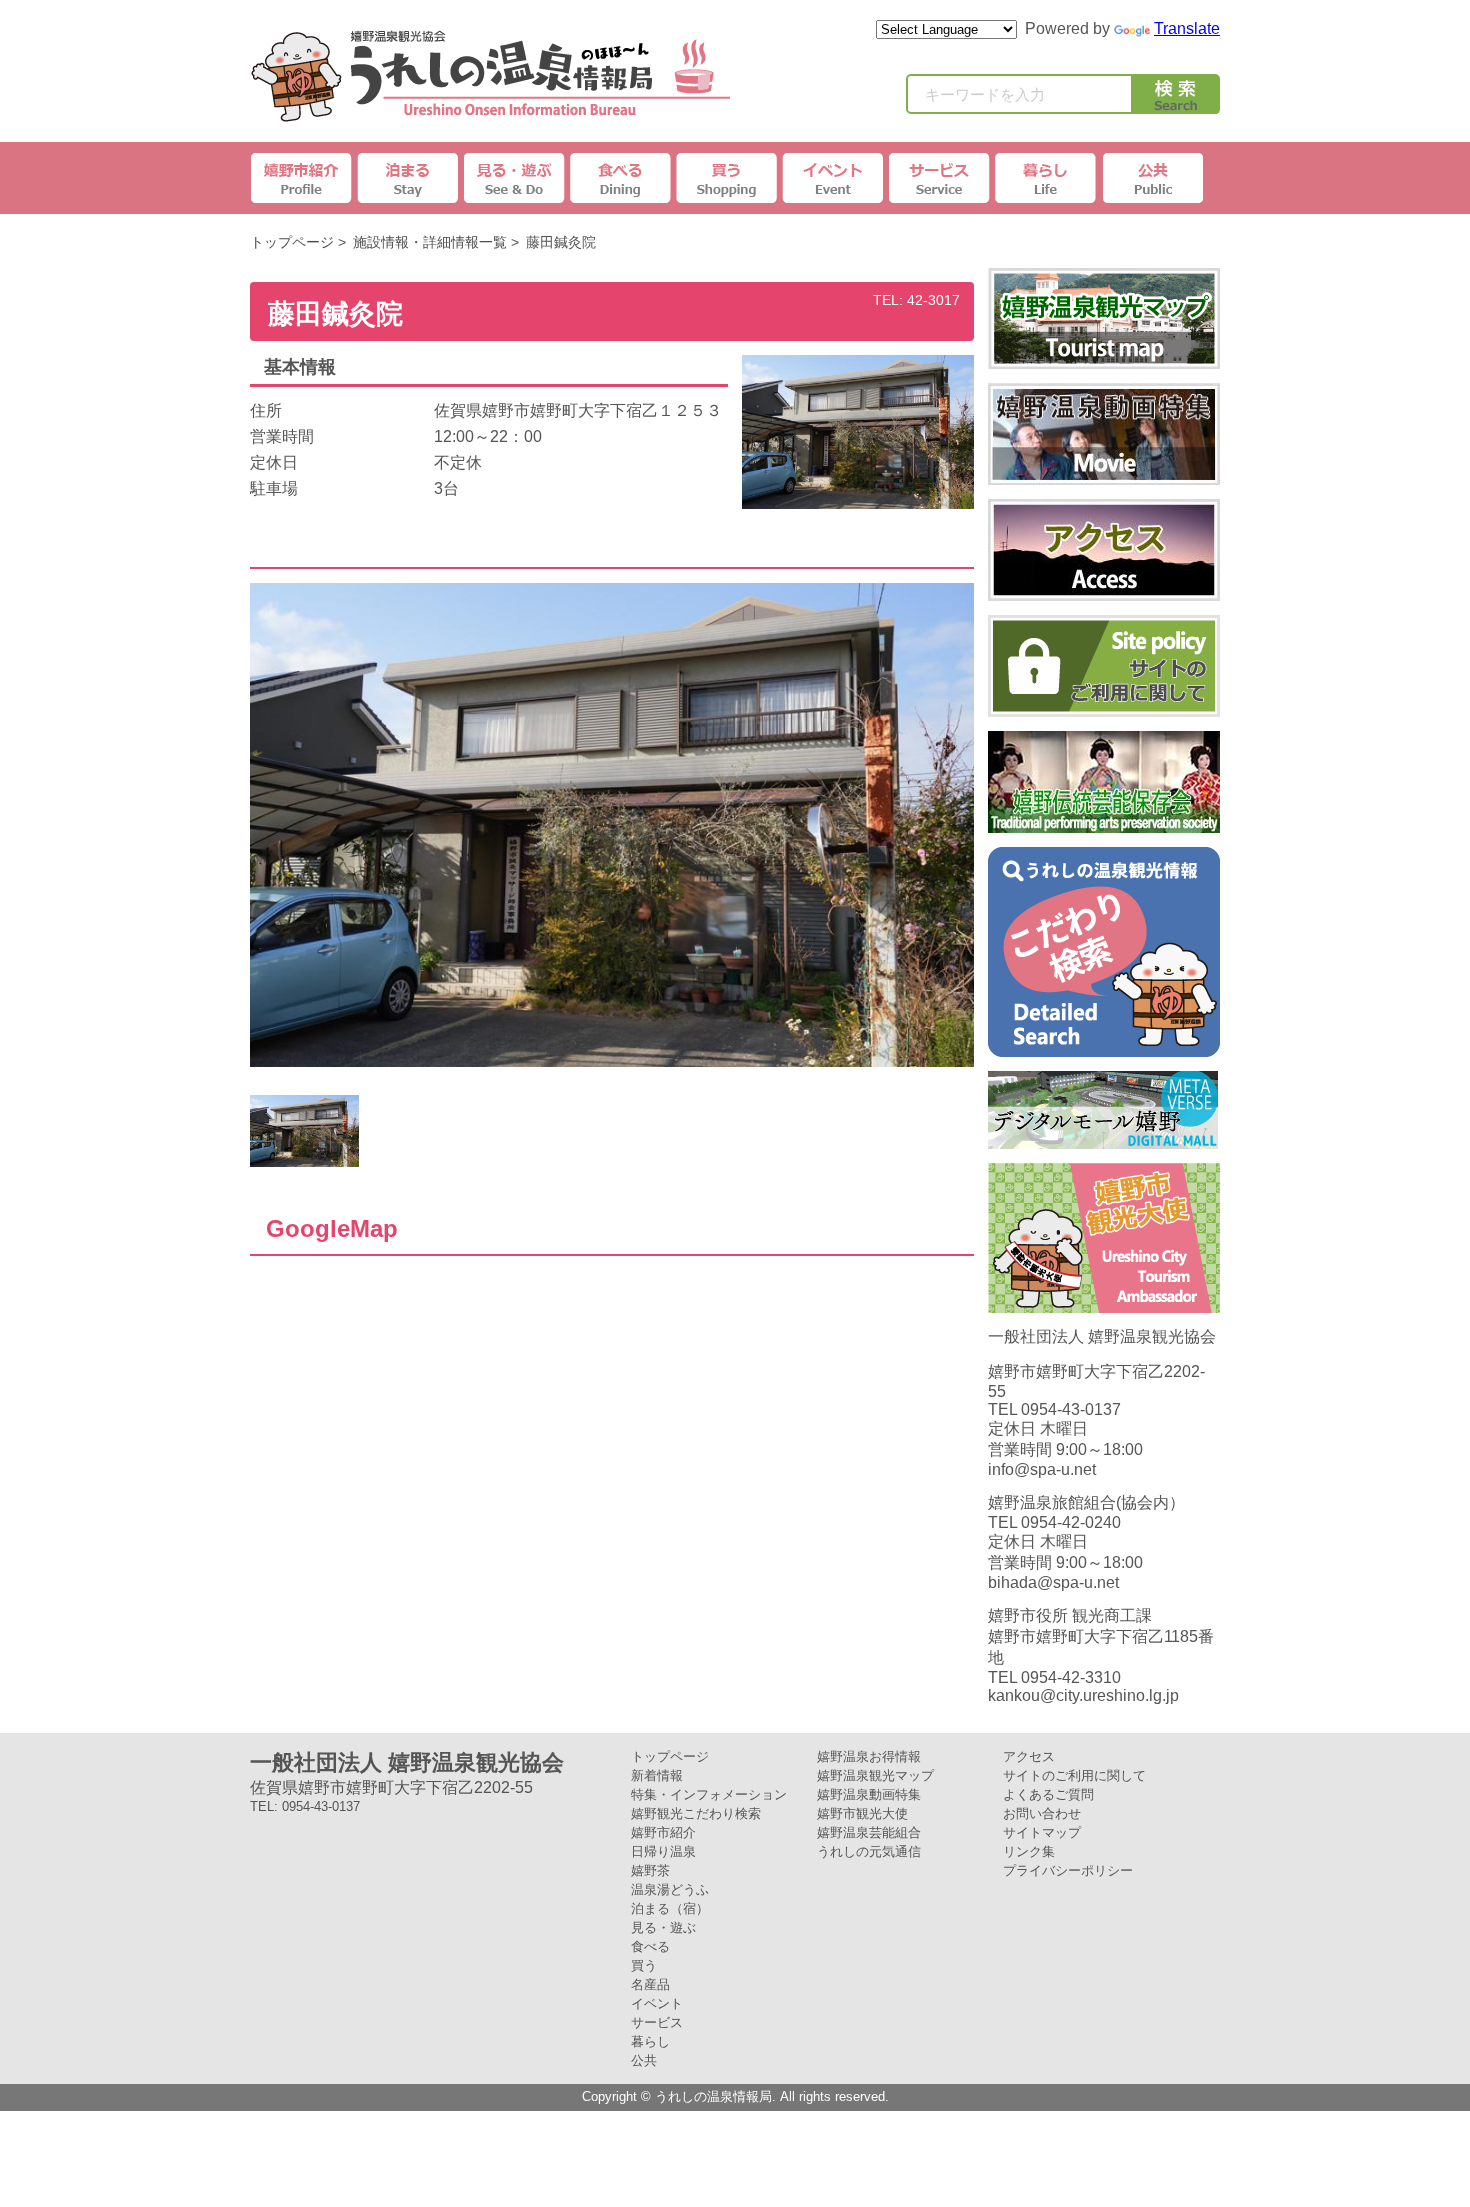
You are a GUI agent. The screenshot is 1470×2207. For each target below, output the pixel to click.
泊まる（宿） (670, 1908)
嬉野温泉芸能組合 (869, 1832)
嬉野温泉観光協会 (490, 76)
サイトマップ (1042, 1832)
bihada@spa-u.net (1053, 1582)
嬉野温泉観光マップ (875, 1775)
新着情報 (657, 1775)
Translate (1187, 28)
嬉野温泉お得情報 (869, 1756)
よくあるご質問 (1048, 1794)
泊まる (409, 178)
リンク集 (1029, 1851)
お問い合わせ (1042, 1813)
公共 (1151, 178)
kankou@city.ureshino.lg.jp (1083, 1695)
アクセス (1029, 1756)
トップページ (292, 242)
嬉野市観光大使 (862, 1813)
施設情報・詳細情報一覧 (430, 242)
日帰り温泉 (663, 1851)
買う (644, 1965)
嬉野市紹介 (303, 178)
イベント (833, 178)
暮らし (1045, 178)
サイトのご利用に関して (1074, 1775)
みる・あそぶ (515, 178)
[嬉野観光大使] (1104, 1303)
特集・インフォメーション (709, 1794)
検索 (1176, 98)
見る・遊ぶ (663, 1927)
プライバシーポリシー (1068, 1870)
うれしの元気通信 (869, 1851)
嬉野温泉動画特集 (869, 1794)
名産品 (650, 1984)
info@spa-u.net (1042, 1469)
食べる (650, 1946)
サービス (939, 178)
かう (727, 178)
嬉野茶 (650, 1870)
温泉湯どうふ (670, 1889)
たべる (621, 178)
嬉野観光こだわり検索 (696, 1813)
